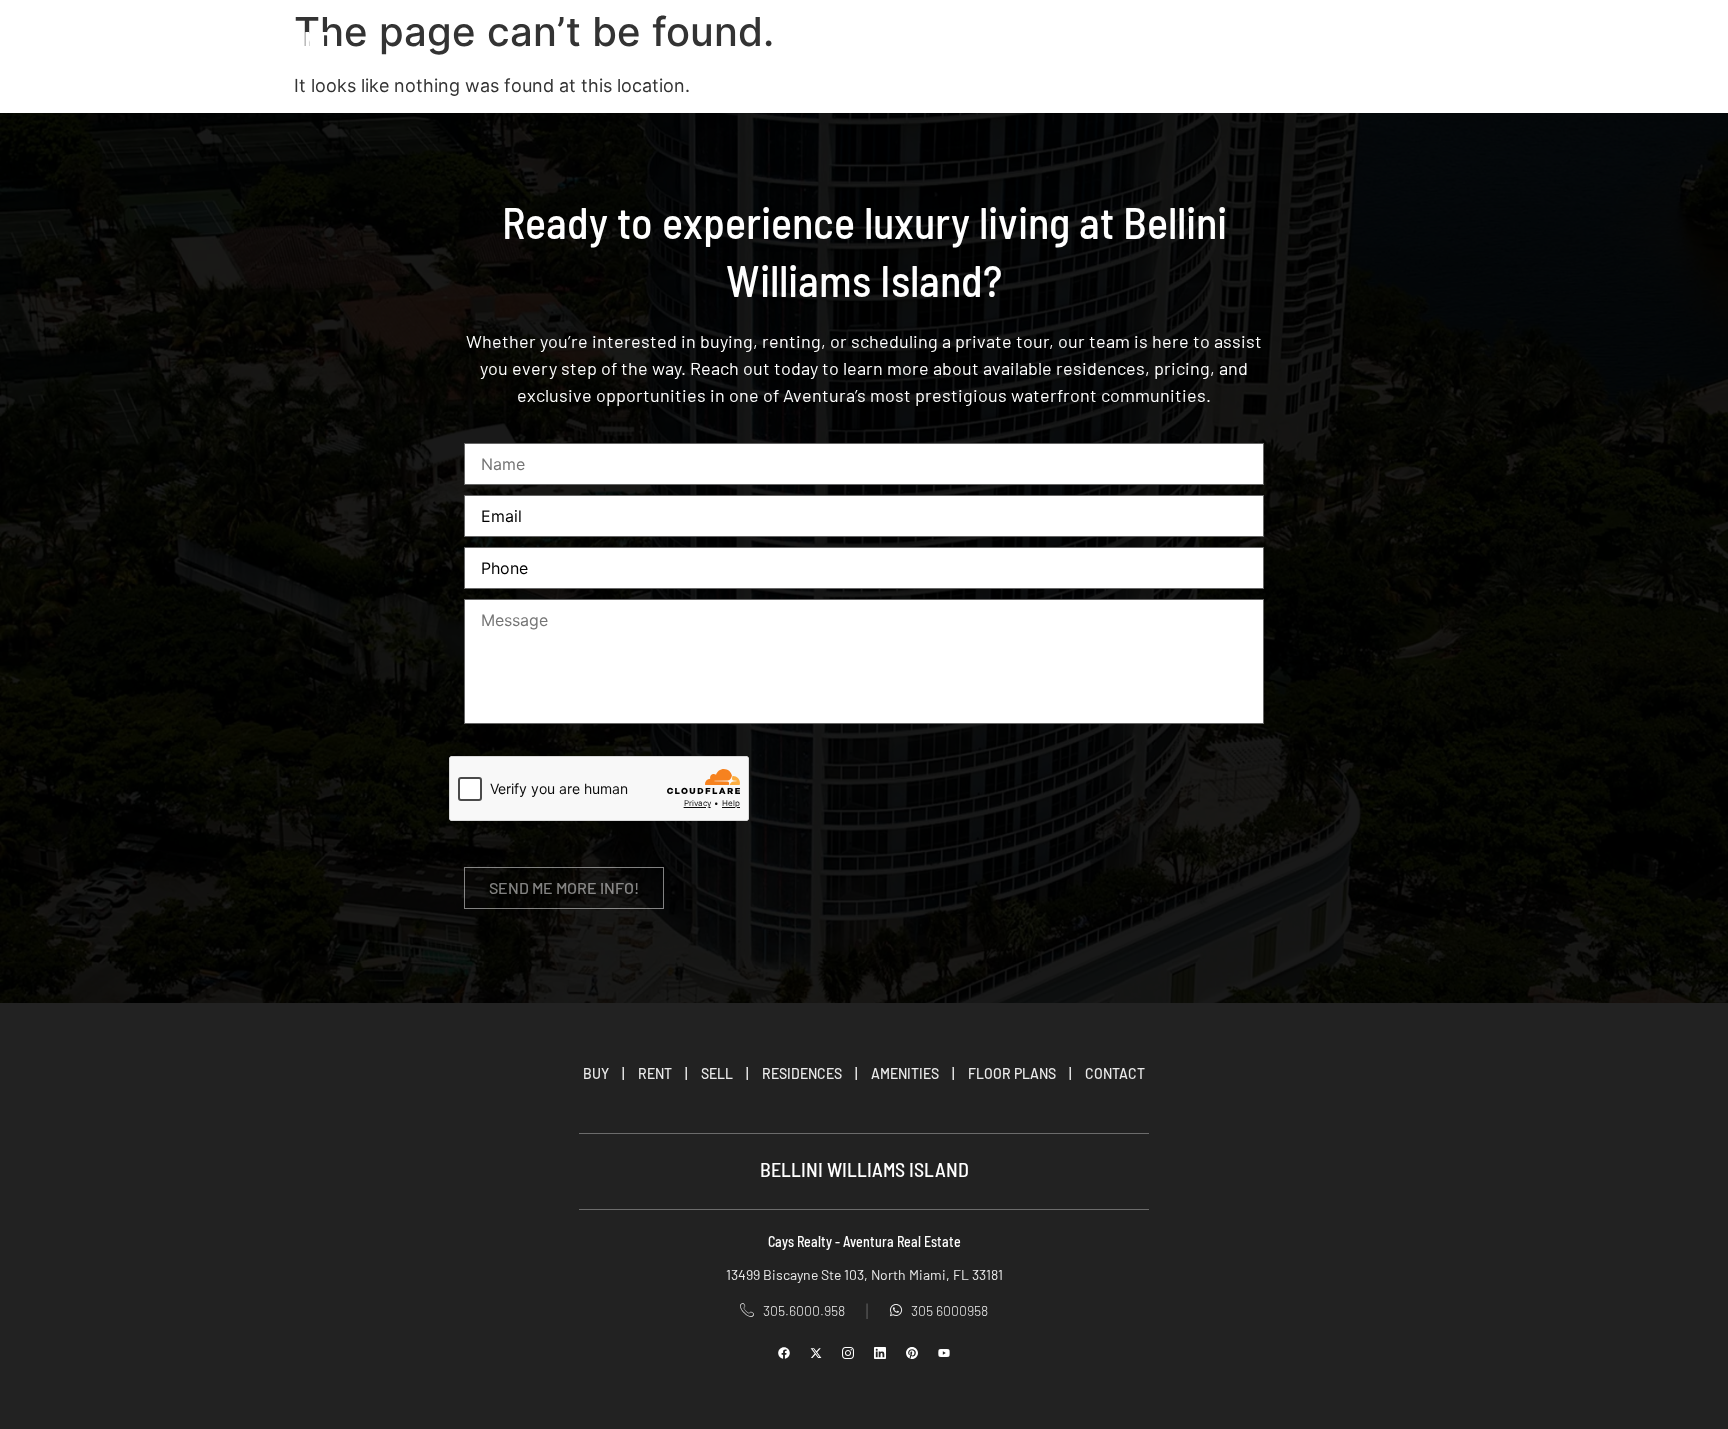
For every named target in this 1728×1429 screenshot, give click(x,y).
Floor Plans (1012, 1073)
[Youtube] (944, 1353)
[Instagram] (848, 1353)
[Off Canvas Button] (1645, 40)
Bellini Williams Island (198, 40)
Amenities (905, 1073)
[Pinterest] (912, 1353)
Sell (1211, 40)
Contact (1298, 40)
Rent (1139, 40)
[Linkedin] (880, 1353)
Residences (802, 1073)
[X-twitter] (816, 1353)
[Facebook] (784, 1353)
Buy (1071, 40)
